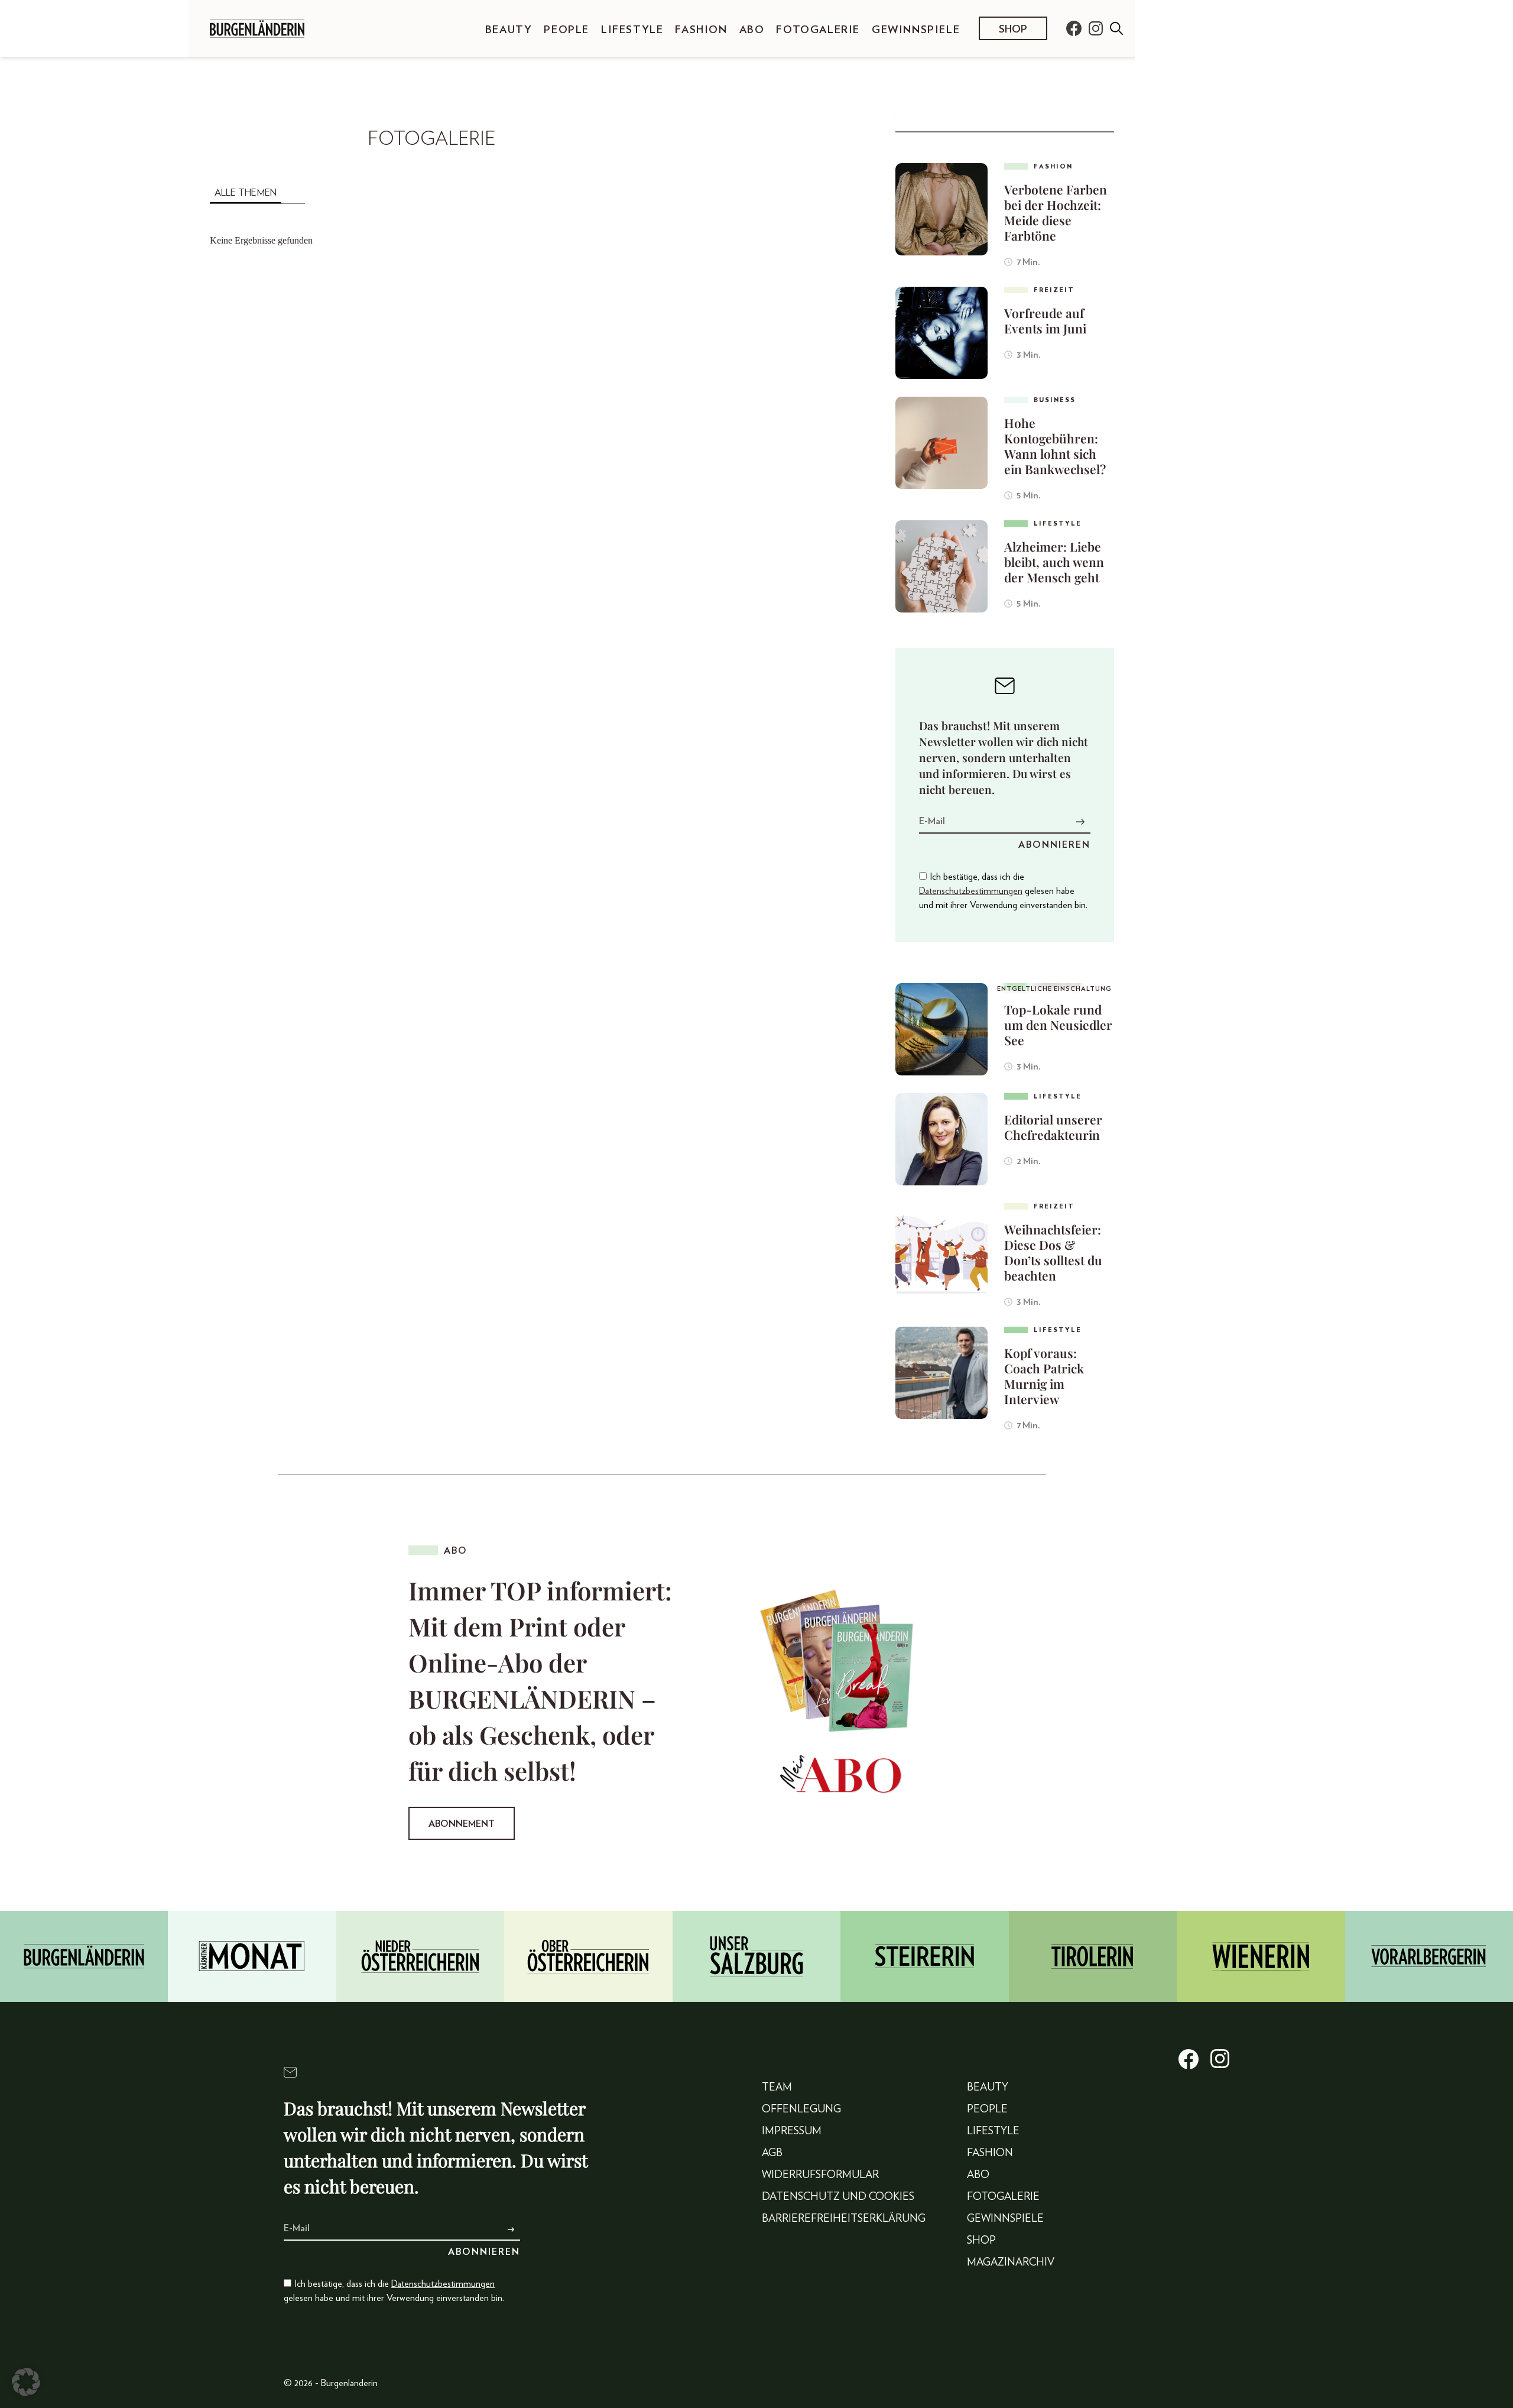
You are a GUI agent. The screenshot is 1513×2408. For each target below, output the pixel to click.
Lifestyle (632, 30)
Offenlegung (801, 2109)
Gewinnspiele (916, 30)
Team (777, 2088)
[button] (26, 2382)
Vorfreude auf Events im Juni (1045, 320)
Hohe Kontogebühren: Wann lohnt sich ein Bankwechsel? (1055, 446)
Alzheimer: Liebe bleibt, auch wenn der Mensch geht (1054, 562)
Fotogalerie (818, 30)
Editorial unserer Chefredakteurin (1053, 1127)
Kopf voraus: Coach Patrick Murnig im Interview (1044, 1376)
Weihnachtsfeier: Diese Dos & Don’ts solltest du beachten (1053, 1252)
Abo (752, 30)
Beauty (509, 30)
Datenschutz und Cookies (838, 2197)
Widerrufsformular (820, 2175)
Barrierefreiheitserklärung (844, 2219)
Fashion (701, 30)
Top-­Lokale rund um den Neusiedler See (1058, 1025)
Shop (1013, 30)
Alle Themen (246, 193)
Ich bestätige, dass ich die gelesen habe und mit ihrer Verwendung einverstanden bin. (1003, 891)
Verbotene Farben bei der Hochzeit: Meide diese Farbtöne (1056, 212)
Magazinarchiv (1011, 2263)
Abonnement (462, 1824)
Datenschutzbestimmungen (971, 891)
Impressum (792, 2131)
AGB (772, 2153)
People (566, 30)
